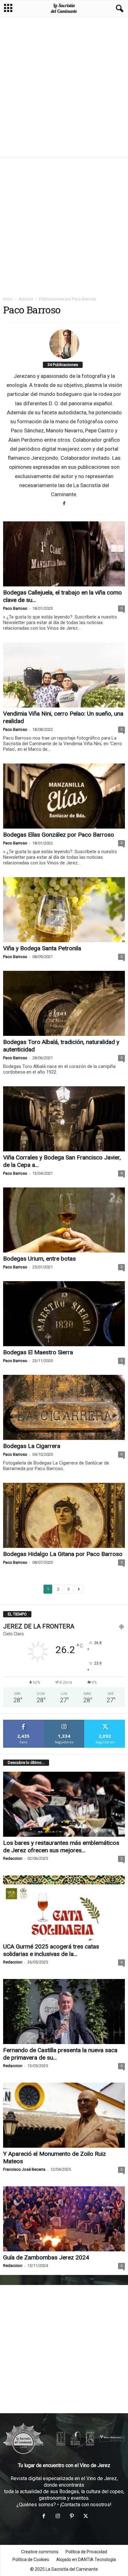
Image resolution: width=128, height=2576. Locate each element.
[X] (85, 2517)
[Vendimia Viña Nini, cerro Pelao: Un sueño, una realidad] (64, 675)
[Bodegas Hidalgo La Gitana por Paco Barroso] (64, 1515)
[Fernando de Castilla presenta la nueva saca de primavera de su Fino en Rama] (64, 2012)
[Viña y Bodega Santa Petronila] (64, 910)
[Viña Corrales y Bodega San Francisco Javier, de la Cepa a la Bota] (64, 1119)
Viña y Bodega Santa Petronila (42, 948)
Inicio (8, 299)
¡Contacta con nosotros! (86, 2505)
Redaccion (13, 1858)
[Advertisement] (64, 87)
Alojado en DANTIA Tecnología (86, 2560)
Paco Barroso (15, 608)
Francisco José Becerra (24, 2169)
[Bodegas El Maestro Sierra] (64, 1314)
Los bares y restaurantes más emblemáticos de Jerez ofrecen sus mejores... (61, 1847)
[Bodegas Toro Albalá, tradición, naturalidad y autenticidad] (64, 1003)
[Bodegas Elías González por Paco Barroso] (64, 796)
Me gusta (23, 1722)
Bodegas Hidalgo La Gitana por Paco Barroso (63, 1554)
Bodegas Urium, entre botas (39, 1259)
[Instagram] (58, 2517)
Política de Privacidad (86, 2552)
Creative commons (40, 2552)
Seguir (64, 1722)
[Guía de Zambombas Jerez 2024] (64, 2219)
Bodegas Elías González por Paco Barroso (59, 835)
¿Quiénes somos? (36, 2505)
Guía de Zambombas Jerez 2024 (46, 2257)
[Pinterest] (72, 2517)
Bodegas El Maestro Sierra (38, 1352)
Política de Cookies (31, 2560)
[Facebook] (64, 503)
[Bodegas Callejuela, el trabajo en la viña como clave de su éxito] (64, 554)
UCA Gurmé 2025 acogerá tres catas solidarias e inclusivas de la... (51, 1950)
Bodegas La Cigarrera (32, 1446)
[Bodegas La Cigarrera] (64, 1407)
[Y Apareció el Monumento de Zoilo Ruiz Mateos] (64, 2115)
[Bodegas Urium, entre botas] (64, 1220)
